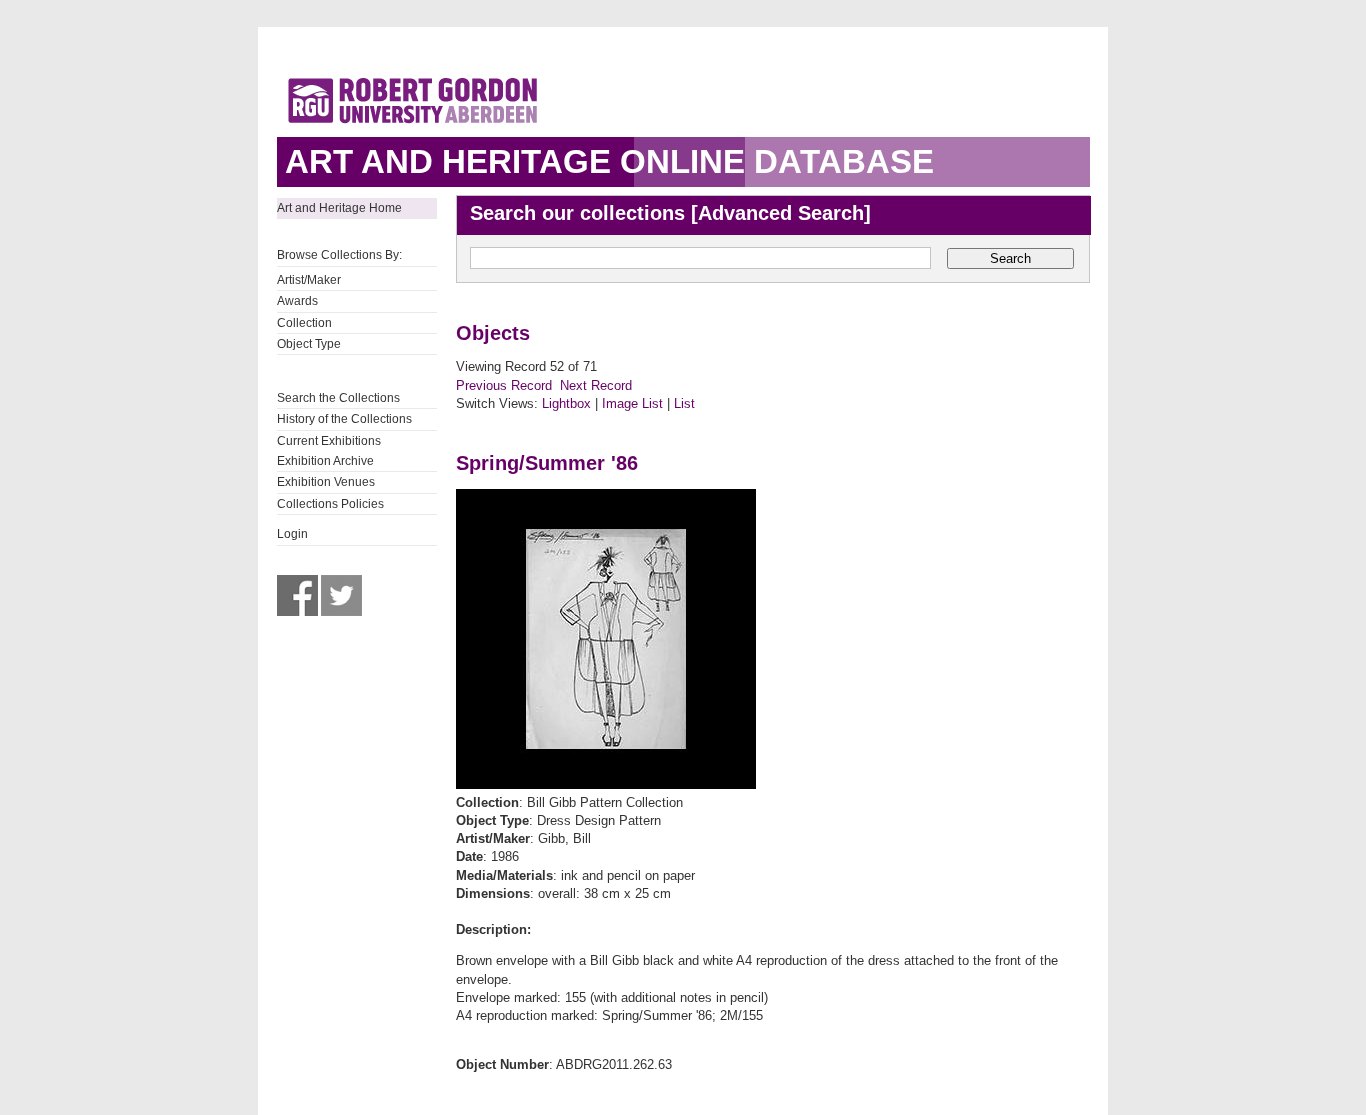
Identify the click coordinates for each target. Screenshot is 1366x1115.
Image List (632, 403)
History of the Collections (344, 419)
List (684, 403)
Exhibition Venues (326, 482)
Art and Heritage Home (339, 208)
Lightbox (566, 403)
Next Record (596, 385)
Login (292, 534)
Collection (304, 323)
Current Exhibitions (329, 441)
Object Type (309, 344)
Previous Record (504, 385)
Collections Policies (330, 504)
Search (1010, 258)
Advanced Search (781, 213)
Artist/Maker (309, 280)
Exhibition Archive (325, 461)
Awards (297, 301)
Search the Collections (338, 398)
